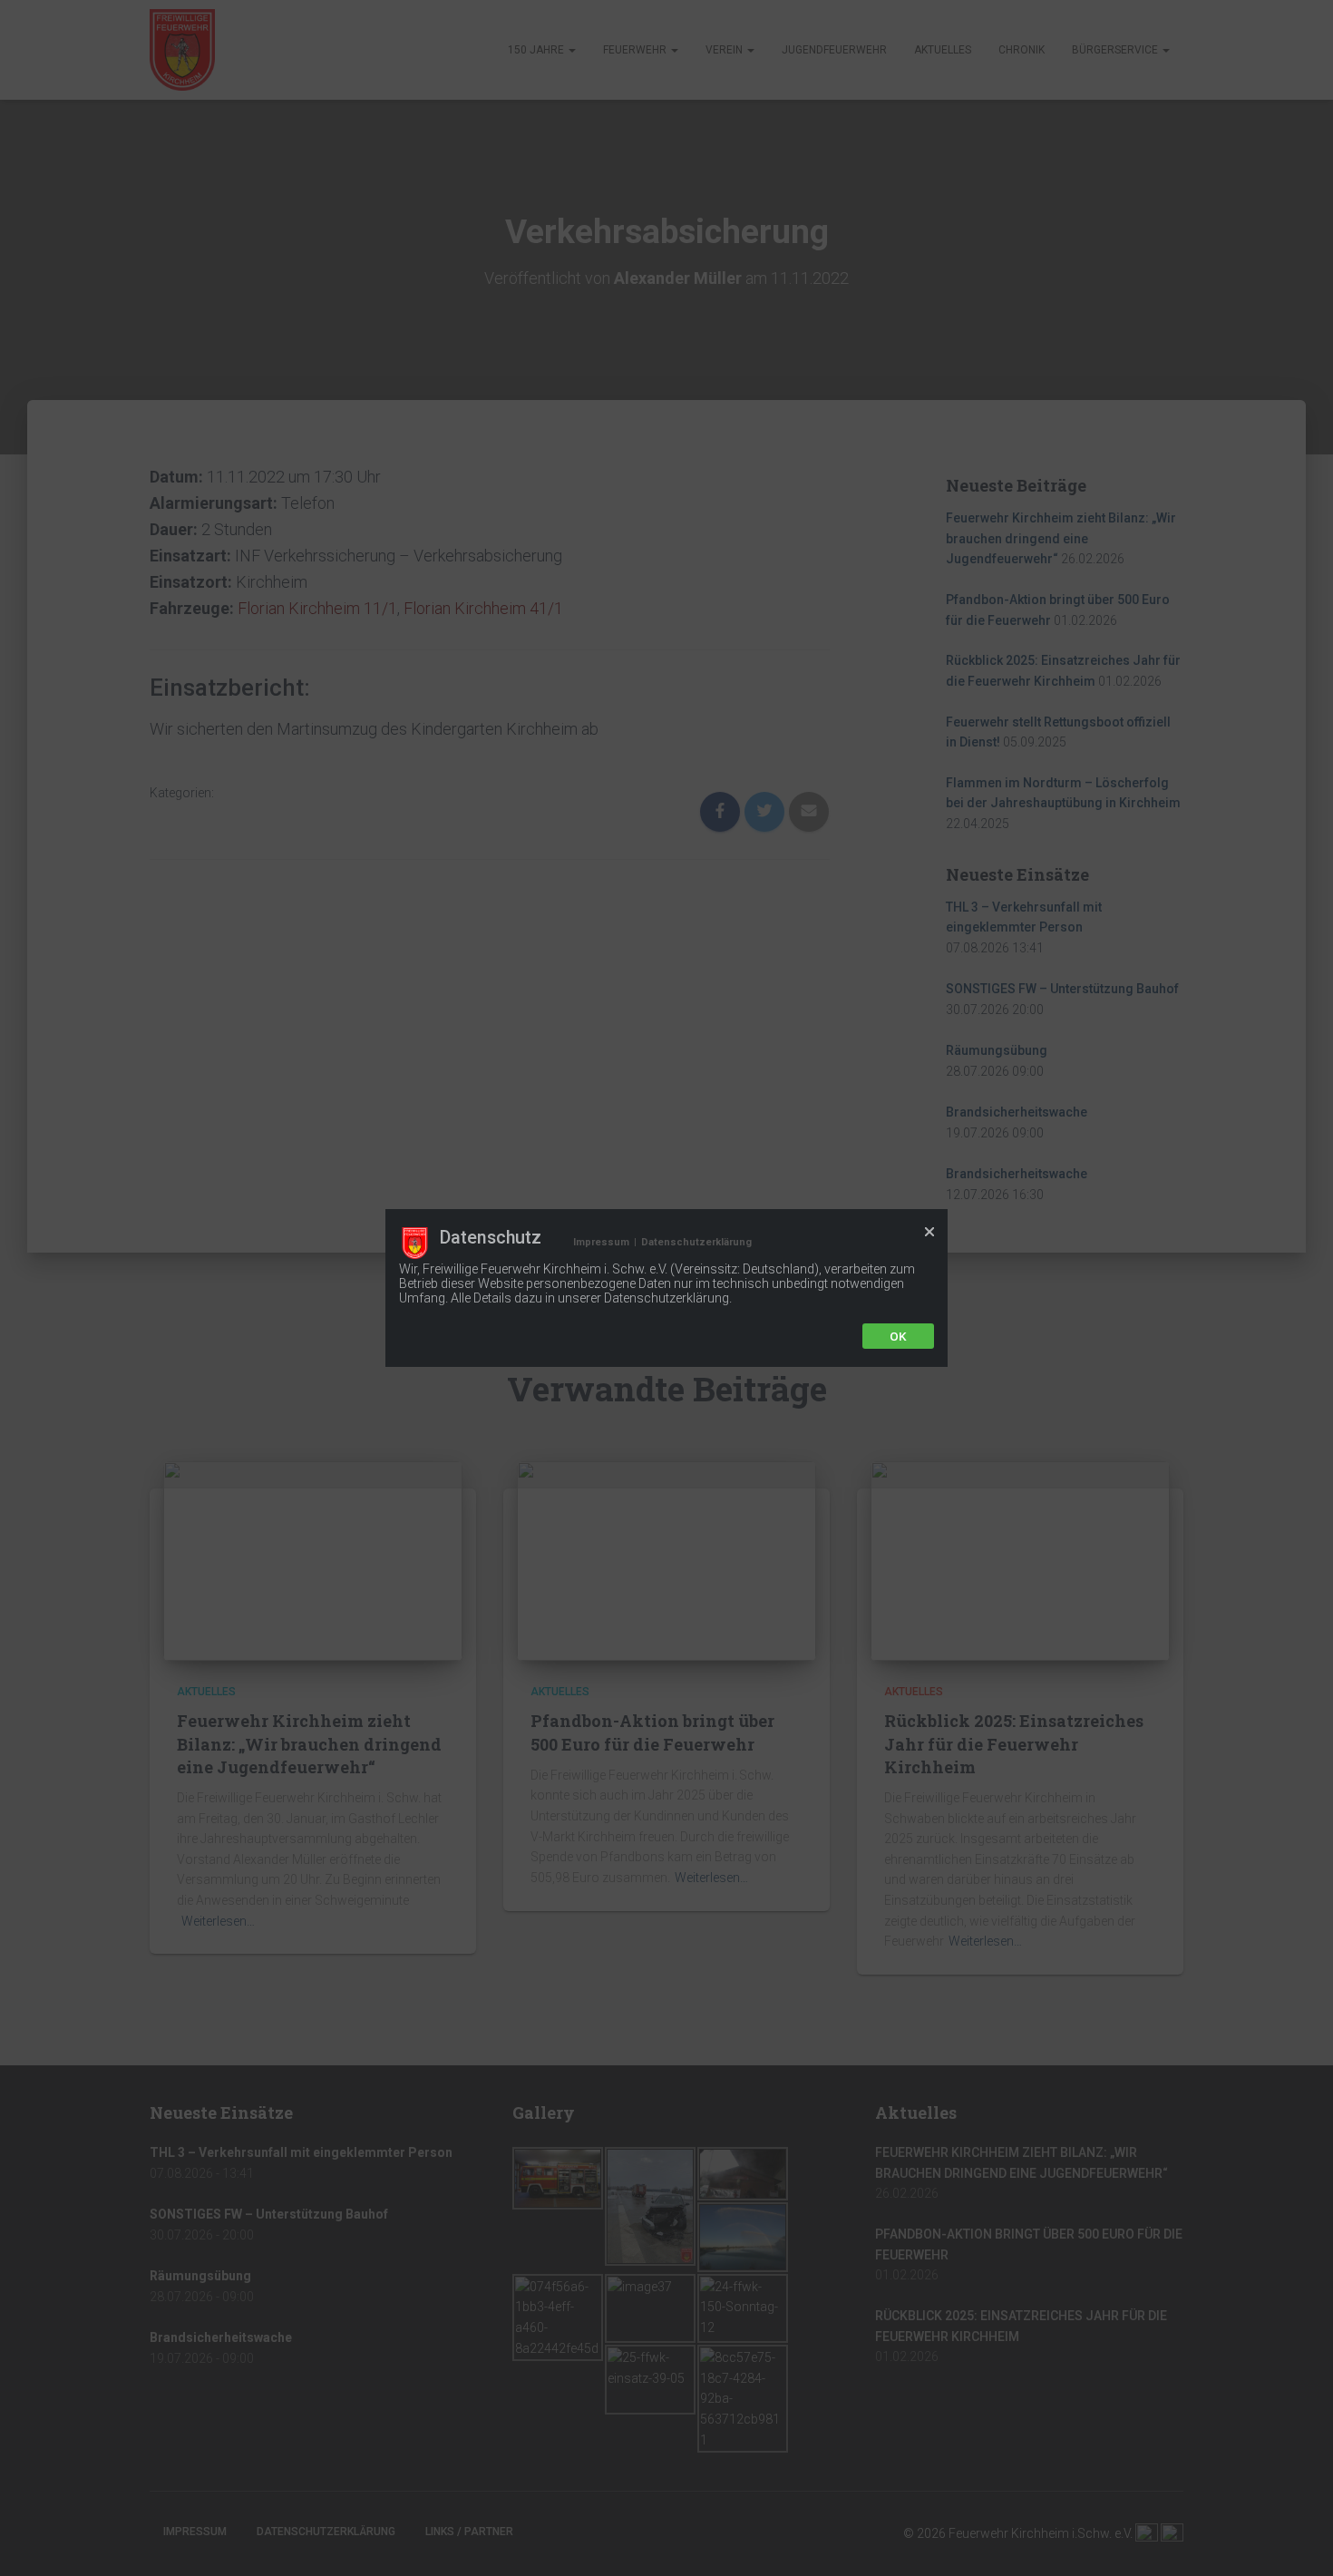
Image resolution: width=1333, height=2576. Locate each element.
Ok (898, 1336)
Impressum (601, 1242)
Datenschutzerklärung (696, 1242)
